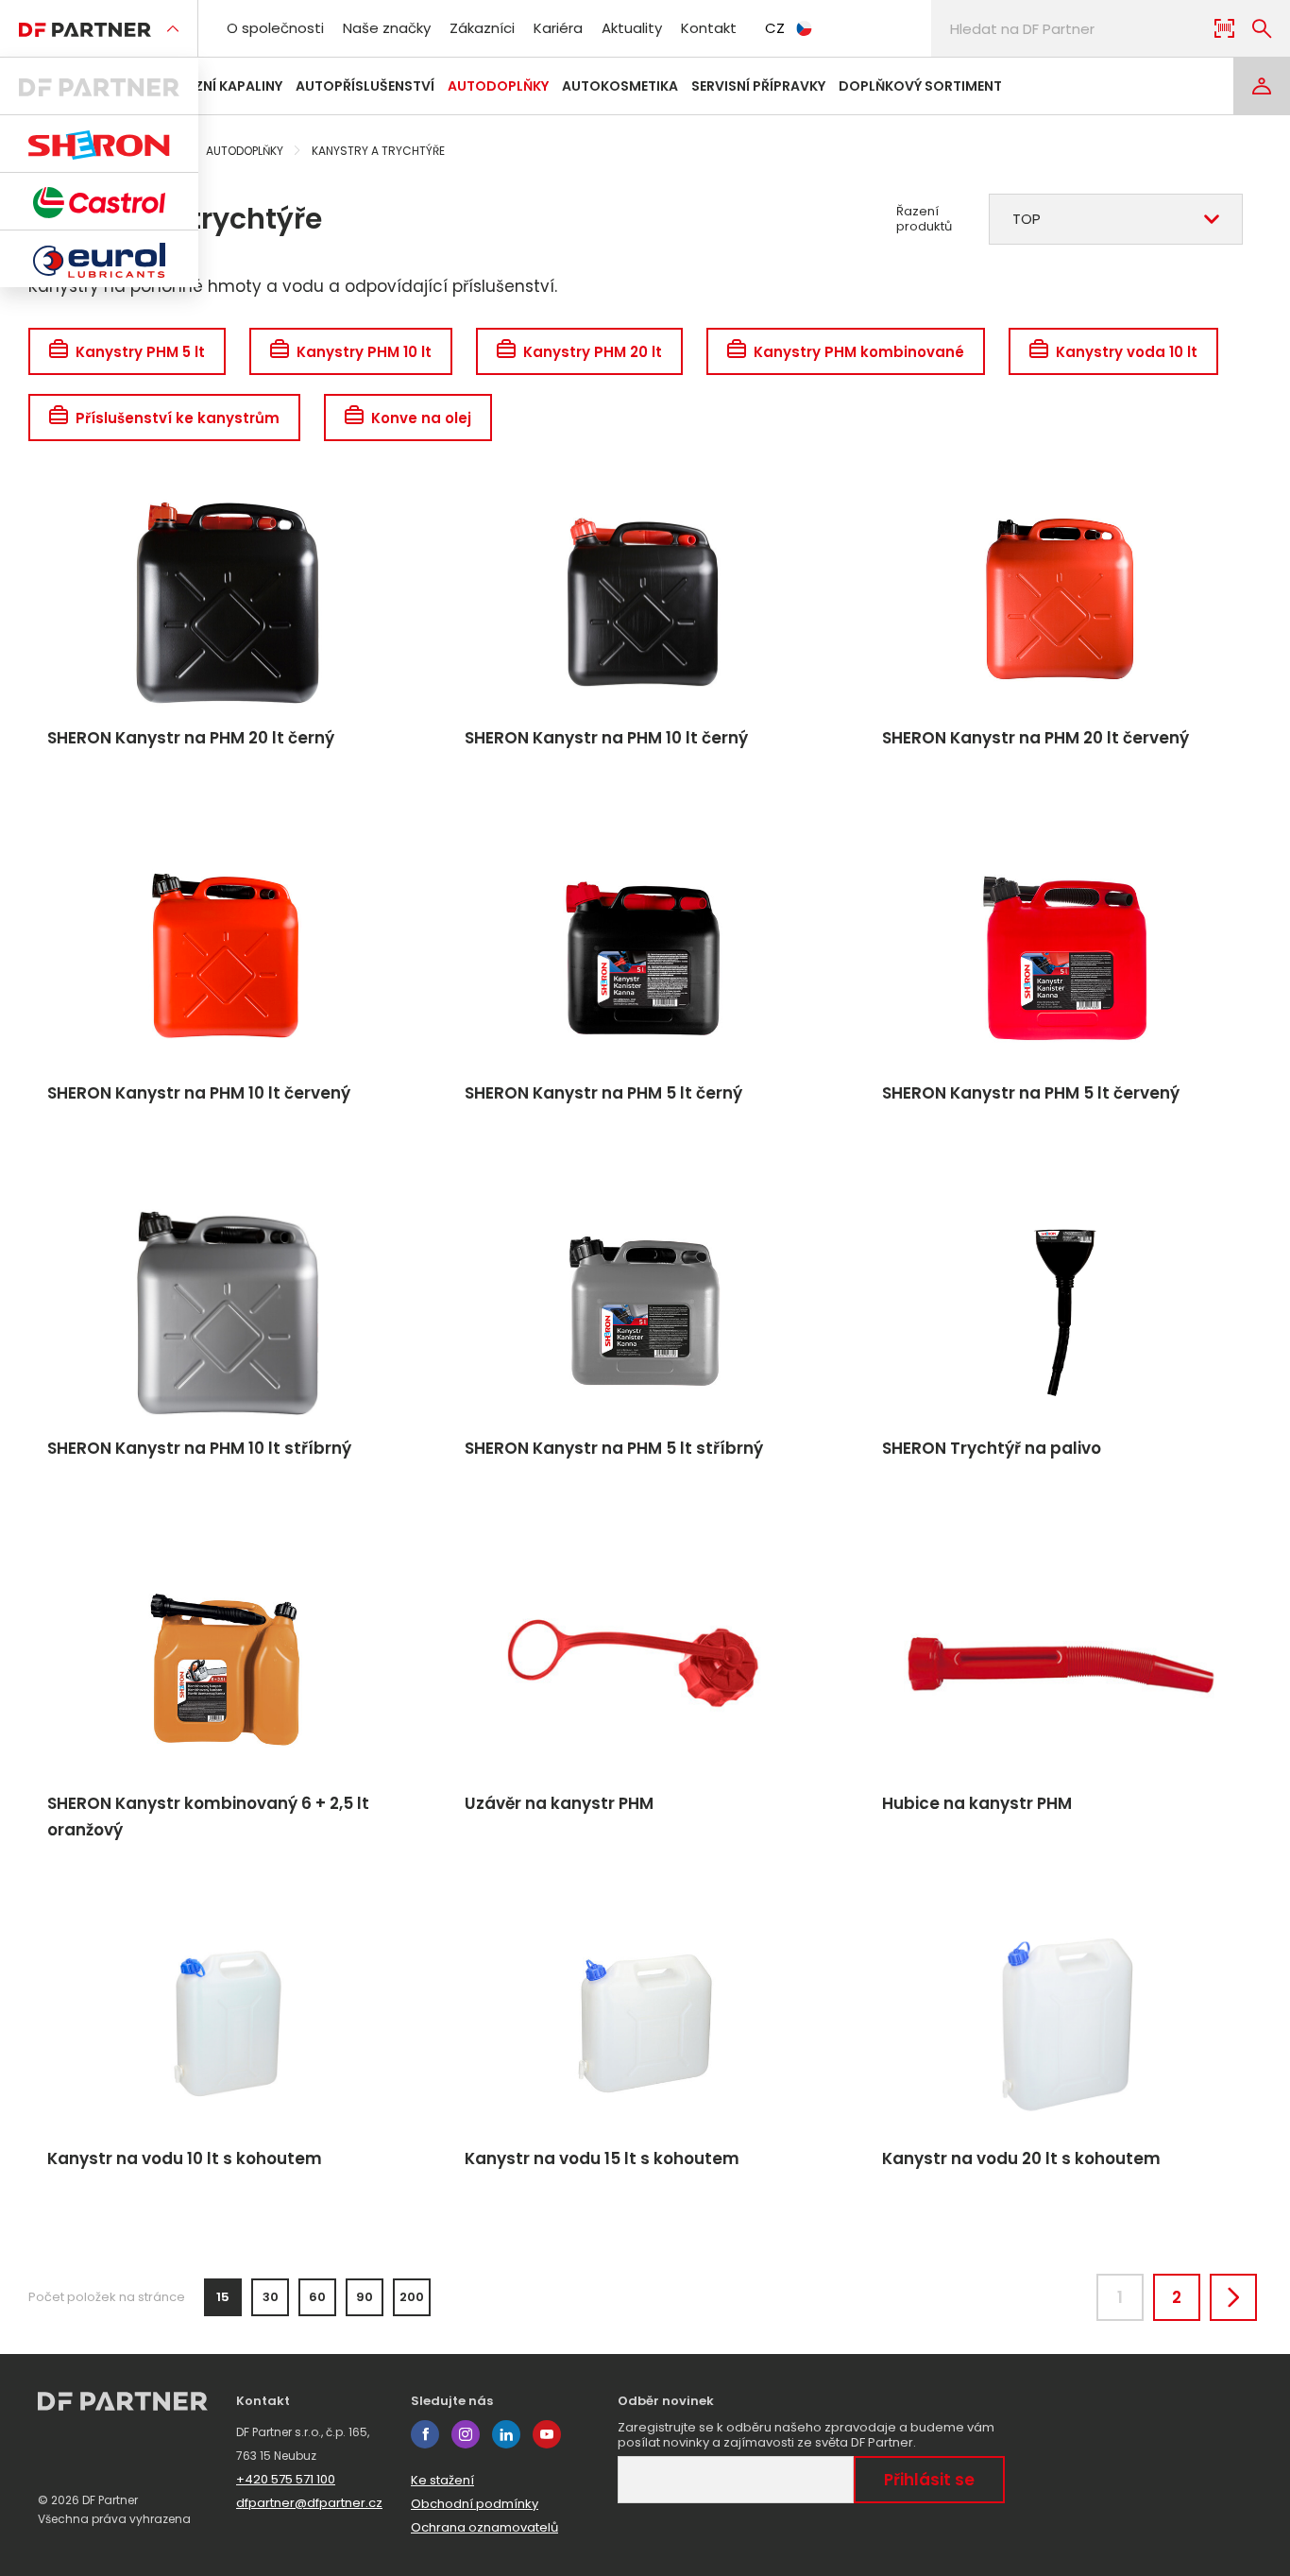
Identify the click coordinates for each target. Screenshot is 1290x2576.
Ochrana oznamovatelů (484, 2527)
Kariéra (558, 28)
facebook (425, 2434)
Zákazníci (482, 28)
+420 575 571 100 (286, 2479)
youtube (547, 2434)
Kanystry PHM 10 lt (364, 352)
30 (271, 2297)
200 (412, 2297)
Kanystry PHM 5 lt (140, 352)
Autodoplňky (498, 86)
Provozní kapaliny (214, 86)
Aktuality (632, 28)
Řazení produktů (924, 219)
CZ (775, 28)
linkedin (506, 2434)
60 (317, 2297)
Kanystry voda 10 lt (1127, 352)
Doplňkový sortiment (920, 86)
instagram (466, 2434)
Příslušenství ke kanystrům (178, 418)
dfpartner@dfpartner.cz (309, 2503)
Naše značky (387, 28)
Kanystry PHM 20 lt (593, 352)
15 (223, 2297)
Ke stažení (442, 2480)
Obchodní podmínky (475, 2504)
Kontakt (709, 28)
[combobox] (1116, 219)
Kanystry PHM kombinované (859, 352)
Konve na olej (421, 418)
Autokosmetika (620, 86)
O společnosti (275, 28)
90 (365, 2297)
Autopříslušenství (365, 86)
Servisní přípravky (758, 86)
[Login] (1262, 86)
